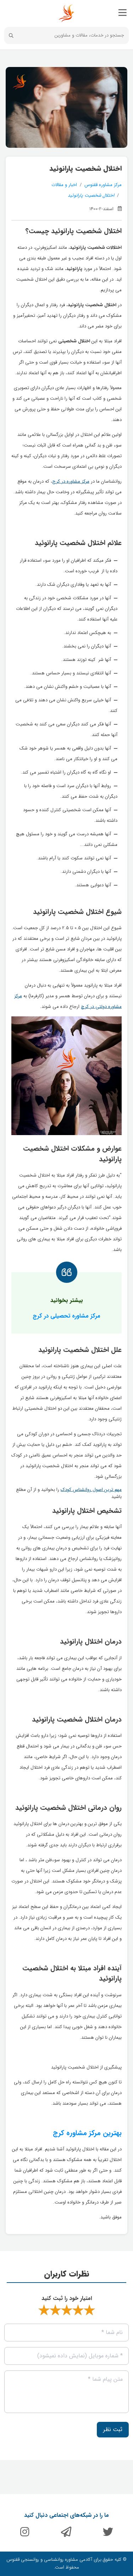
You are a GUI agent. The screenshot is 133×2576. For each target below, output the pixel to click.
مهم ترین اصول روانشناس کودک (91, 1490)
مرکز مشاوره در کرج (71, 481)
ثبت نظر (113, 2429)
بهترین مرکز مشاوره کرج (87, 2133)
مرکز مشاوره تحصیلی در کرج (66, 1316)
